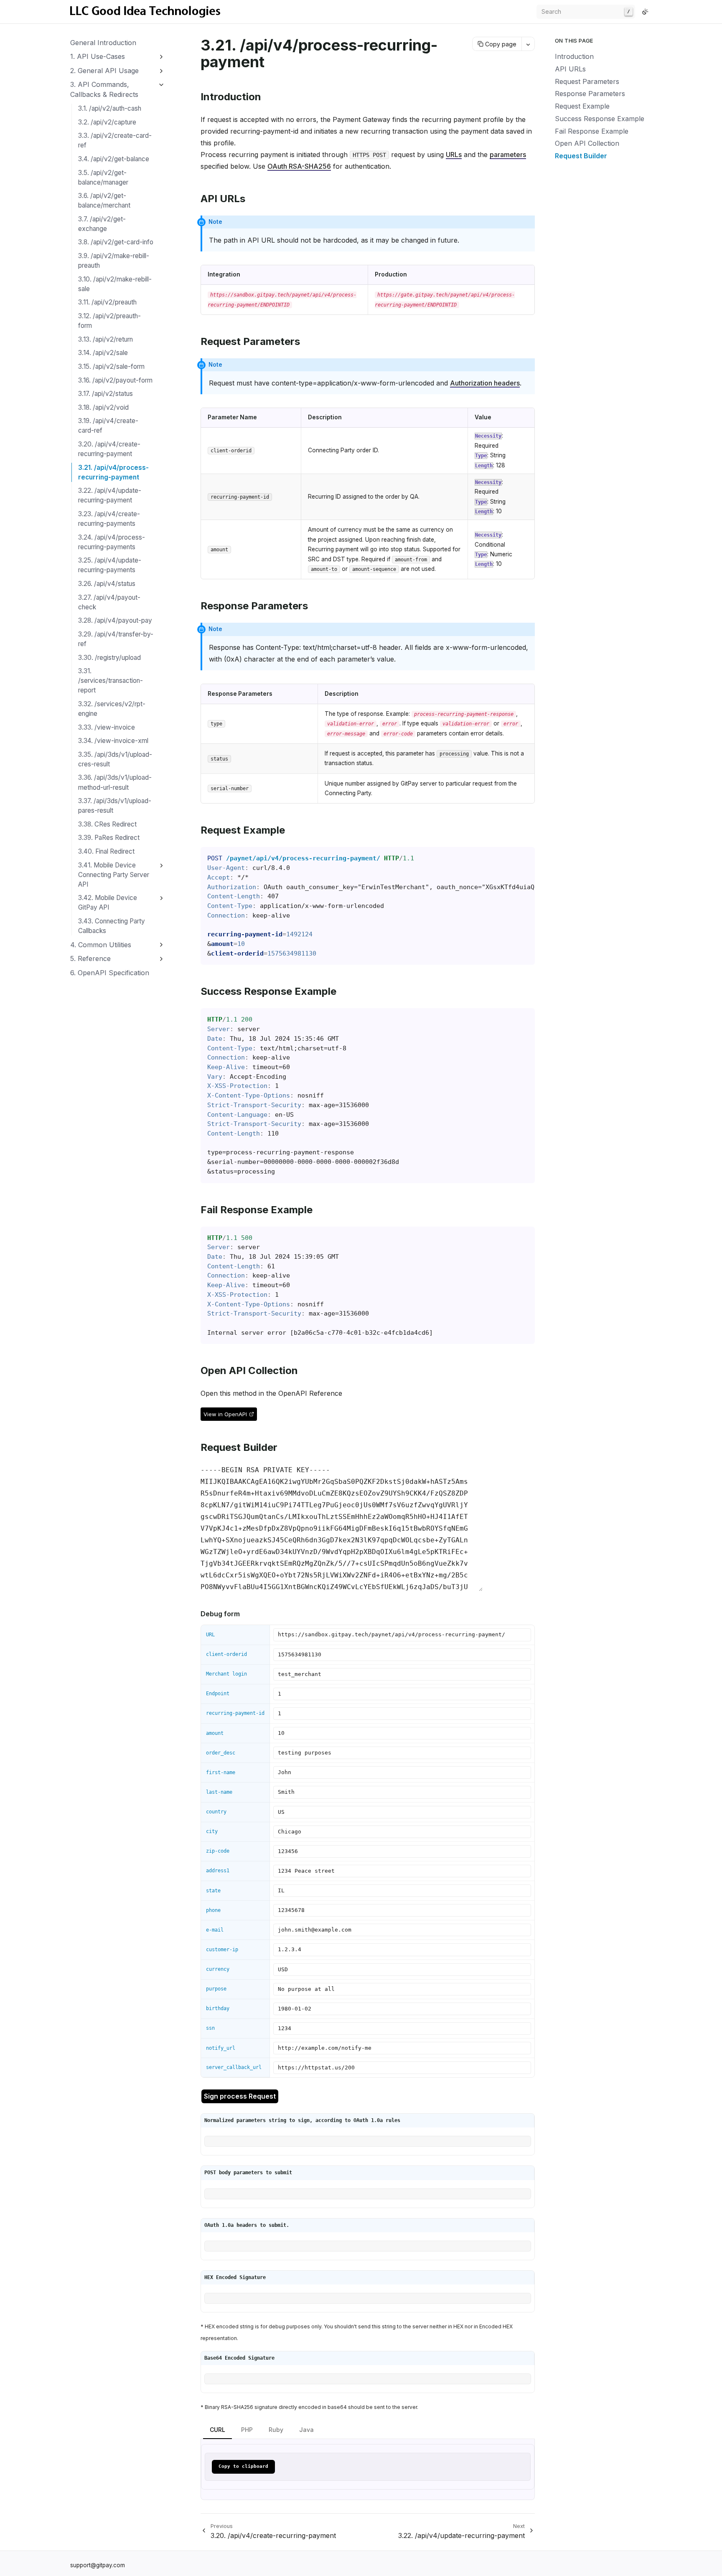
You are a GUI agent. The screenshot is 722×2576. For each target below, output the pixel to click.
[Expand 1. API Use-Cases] (161, 57)
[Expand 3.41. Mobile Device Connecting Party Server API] (161, 866)
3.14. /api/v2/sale (103, 353)
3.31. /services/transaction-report (111, 681)
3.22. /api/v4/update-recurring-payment (110, 495)
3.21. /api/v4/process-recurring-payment (113, 472)
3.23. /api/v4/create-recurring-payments (109, 519)
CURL (217, 2430)
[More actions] (528, 44)
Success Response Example (600, 119)
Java (306, 2430)
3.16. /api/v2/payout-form (115, 380)
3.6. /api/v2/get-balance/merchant (104, 200)
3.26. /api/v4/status (107, 584)
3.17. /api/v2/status (106, 394)
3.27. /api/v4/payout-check (109, 602)
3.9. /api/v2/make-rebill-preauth (114, 261)
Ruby (276, 2430)
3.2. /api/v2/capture (107, 122)
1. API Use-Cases (98, 56)
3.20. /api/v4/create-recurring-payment (109, 449)
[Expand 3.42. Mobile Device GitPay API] (161, 899)
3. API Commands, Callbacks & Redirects (104, 89)
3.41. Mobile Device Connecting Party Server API (114, 875)
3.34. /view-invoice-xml (113, 741)
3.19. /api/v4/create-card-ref (108, 426)
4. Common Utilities (101, 945)
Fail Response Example (592, 131)
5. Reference (90, 958)
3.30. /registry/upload (109, 658)
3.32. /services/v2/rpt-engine (112, 709)
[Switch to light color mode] (645, 12)
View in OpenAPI (225, 1414)
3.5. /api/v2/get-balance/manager (103, 177)
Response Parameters (590, 94)
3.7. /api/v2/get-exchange (102, 224)
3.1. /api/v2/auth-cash (110, 108)
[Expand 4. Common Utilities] (161, 945)
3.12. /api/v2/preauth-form (109, 321)
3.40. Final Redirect (106, 851)
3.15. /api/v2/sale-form (111, 366)
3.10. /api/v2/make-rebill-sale (115, 284)
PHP (247, 2430)
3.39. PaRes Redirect (109, 838)
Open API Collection (587, 143)
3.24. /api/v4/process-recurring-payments (112, 542)
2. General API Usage (104, 71)
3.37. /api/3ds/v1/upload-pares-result (115, 806)
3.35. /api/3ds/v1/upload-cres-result (115, 759)
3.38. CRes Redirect (107, 824)
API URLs (570, 69)
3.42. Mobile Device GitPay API (108, 903)
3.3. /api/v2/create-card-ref (115, 140)
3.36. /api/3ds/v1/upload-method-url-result (115, 782)
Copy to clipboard (243, 2466)
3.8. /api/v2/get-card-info (116, 242)
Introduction (574, 56)
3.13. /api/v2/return (106, 339)
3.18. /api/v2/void (103, 407)
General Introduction (103, 43)
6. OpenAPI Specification (110, 973)
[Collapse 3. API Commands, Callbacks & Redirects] (161, 85)
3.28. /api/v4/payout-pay (115, 620)
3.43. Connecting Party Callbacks (112, 926)
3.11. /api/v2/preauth (107, 302)
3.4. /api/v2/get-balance (114, 159)
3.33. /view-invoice (107, 727)
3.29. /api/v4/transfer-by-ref (116, 639)
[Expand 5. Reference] (161, 959)
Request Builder (581, 156)
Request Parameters (587, 81)
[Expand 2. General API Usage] (161, 71)
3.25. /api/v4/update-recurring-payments (110, 565)
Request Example (582, 106)
